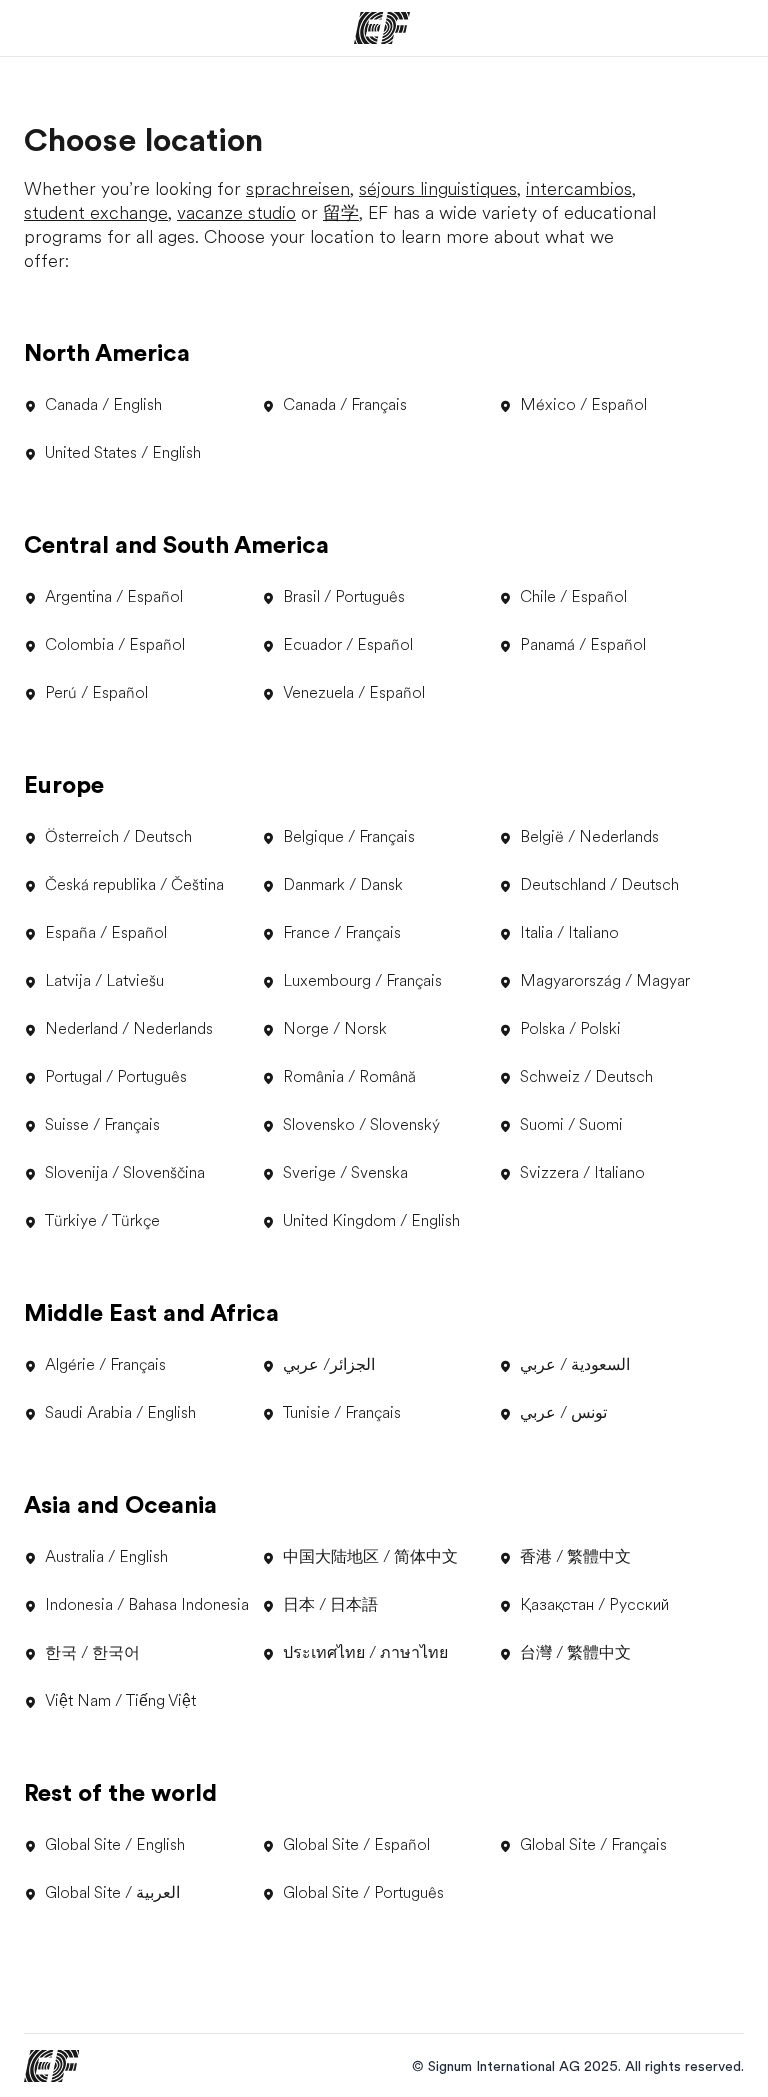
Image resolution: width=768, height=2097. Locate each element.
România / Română (349, 1077)
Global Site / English (115, 1845)
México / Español (583, 405)
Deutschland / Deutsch (599, 885)
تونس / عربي (563, 1413)
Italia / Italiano (569, 933)
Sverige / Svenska (345, 1173)
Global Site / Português (363, 1893)
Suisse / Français (102, 1125)
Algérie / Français (105, 1365)
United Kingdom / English (371, 1221)
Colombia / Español (115, 645)
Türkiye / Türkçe (102, 1221)
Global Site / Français (593, 1845)
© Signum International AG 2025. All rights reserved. (578, 2066)
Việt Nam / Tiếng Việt (120, 1701)
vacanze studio (236, 213)
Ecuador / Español (348, 645)
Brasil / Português (344, 597)
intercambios (579, 189)
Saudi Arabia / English (120, 1413)
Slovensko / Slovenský (361, 1125)
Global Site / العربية (112, 1893)
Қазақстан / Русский (594, 1605)
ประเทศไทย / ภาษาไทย (365, 1653)
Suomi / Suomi (571, 1125)
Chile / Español (573, 597)
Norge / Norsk (335, 1029)
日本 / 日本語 (330, 1605)
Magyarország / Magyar (605, 981)
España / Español (106, 933)
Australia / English (106, 1557)
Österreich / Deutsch (118, 837)
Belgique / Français (349, 837)
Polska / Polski (570, 1029)
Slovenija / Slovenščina (125, 1173)
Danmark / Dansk (343, 885)
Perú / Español (96, 693)
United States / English (123, 453)
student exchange (96, 213)
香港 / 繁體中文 (575, 1557)
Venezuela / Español (354, 693)
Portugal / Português (116, 1077)
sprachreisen (298, 189)
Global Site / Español (356, 1845)
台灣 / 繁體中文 (575, 1653)
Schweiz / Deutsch (586, 1077)
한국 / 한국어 (92, 1653)
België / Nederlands (589, 837)
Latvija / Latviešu (104, 981)
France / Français (342, 933)
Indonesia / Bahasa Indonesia (147, 1605)
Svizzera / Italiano (582, 1173)
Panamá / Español (583, 645)
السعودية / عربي (575, 1365)
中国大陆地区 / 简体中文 (370, 1557)
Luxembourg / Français (362, 981)
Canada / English (103, 405)
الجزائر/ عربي (329, 1365)
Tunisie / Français (342, 1413)
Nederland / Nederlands (129, 1029)
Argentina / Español (114, 597)
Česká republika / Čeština (134, 885)
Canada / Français (345, 405)
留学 (341, 213)
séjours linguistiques (438, 189)
